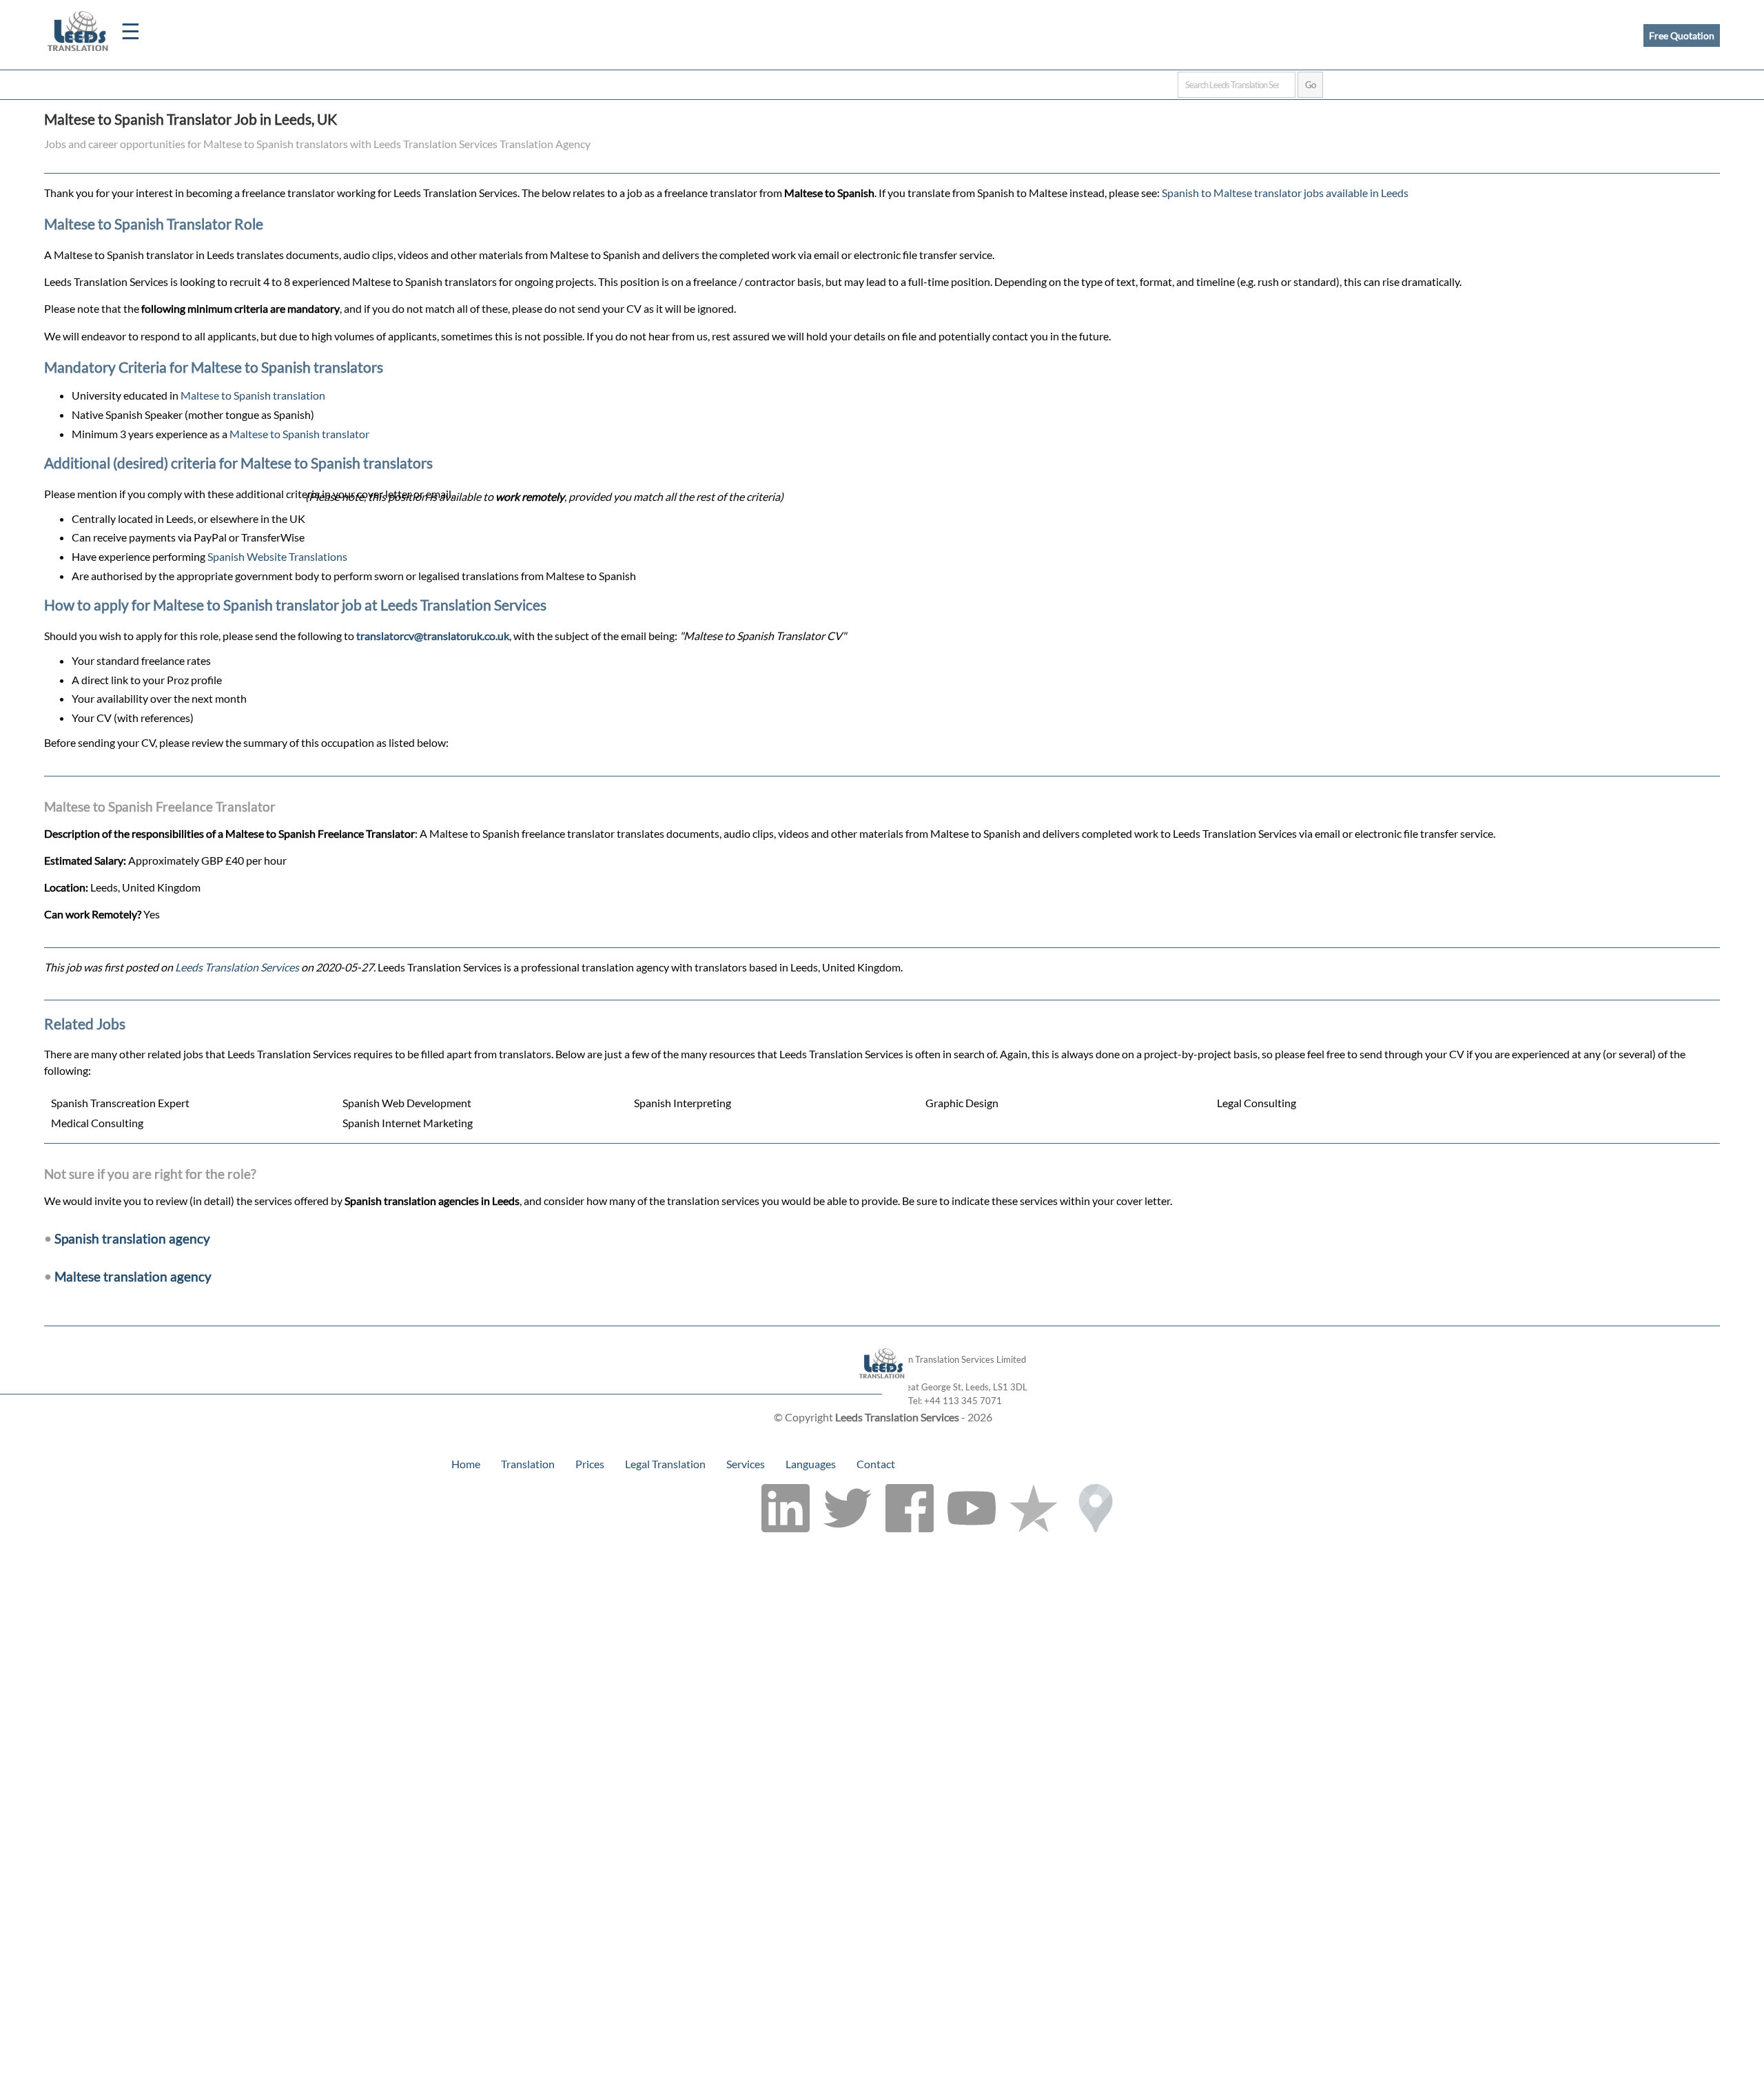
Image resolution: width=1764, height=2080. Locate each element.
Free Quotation (1682, 35)
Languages (811, 1464)
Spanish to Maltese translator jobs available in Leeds (1285, 193)
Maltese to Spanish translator (299, 434)
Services (746, 1464)
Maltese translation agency (133, 1276)
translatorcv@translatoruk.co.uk (433, 636)
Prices (590, 1464)
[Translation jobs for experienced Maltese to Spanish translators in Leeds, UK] (882, 1387)
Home (466, 1464)
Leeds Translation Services (237, 967)
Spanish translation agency (132, 1238)
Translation (528, 1464)
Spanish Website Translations (277, 556)
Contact (876, 1464)
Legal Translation (665, 1464)
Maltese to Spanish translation (253, 395)
